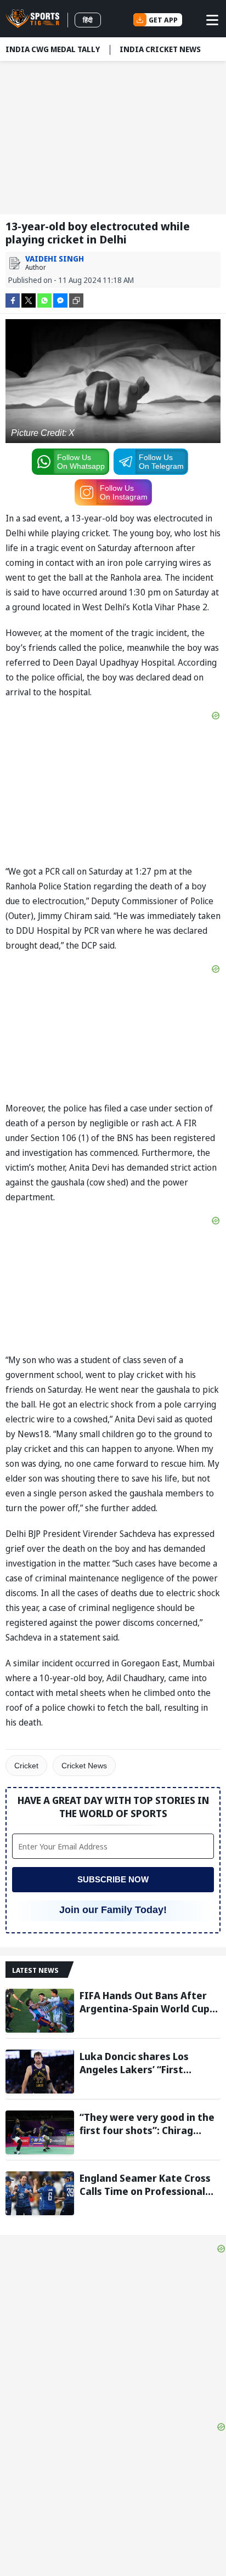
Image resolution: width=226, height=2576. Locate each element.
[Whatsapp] (44, 300)
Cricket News (84, 1766)
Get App (163, 20)
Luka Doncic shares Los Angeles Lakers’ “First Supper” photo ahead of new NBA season (148, 2063)
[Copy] (76, 300)
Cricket (26, 1766)
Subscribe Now (113, 1879)
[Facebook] (13, 300)
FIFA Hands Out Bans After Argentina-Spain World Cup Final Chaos (145, 2002)
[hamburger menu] (212, 20)
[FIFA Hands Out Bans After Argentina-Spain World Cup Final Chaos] (40, 2011)
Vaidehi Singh (55, 259)
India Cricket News (160, 49)
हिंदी (88, 20)
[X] (29, 300)
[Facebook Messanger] (60, 300)
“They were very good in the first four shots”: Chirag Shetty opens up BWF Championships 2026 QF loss (147, 2124)
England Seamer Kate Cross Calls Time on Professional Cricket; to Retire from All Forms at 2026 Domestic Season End (145, 2185)
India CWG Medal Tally (53, 49)
